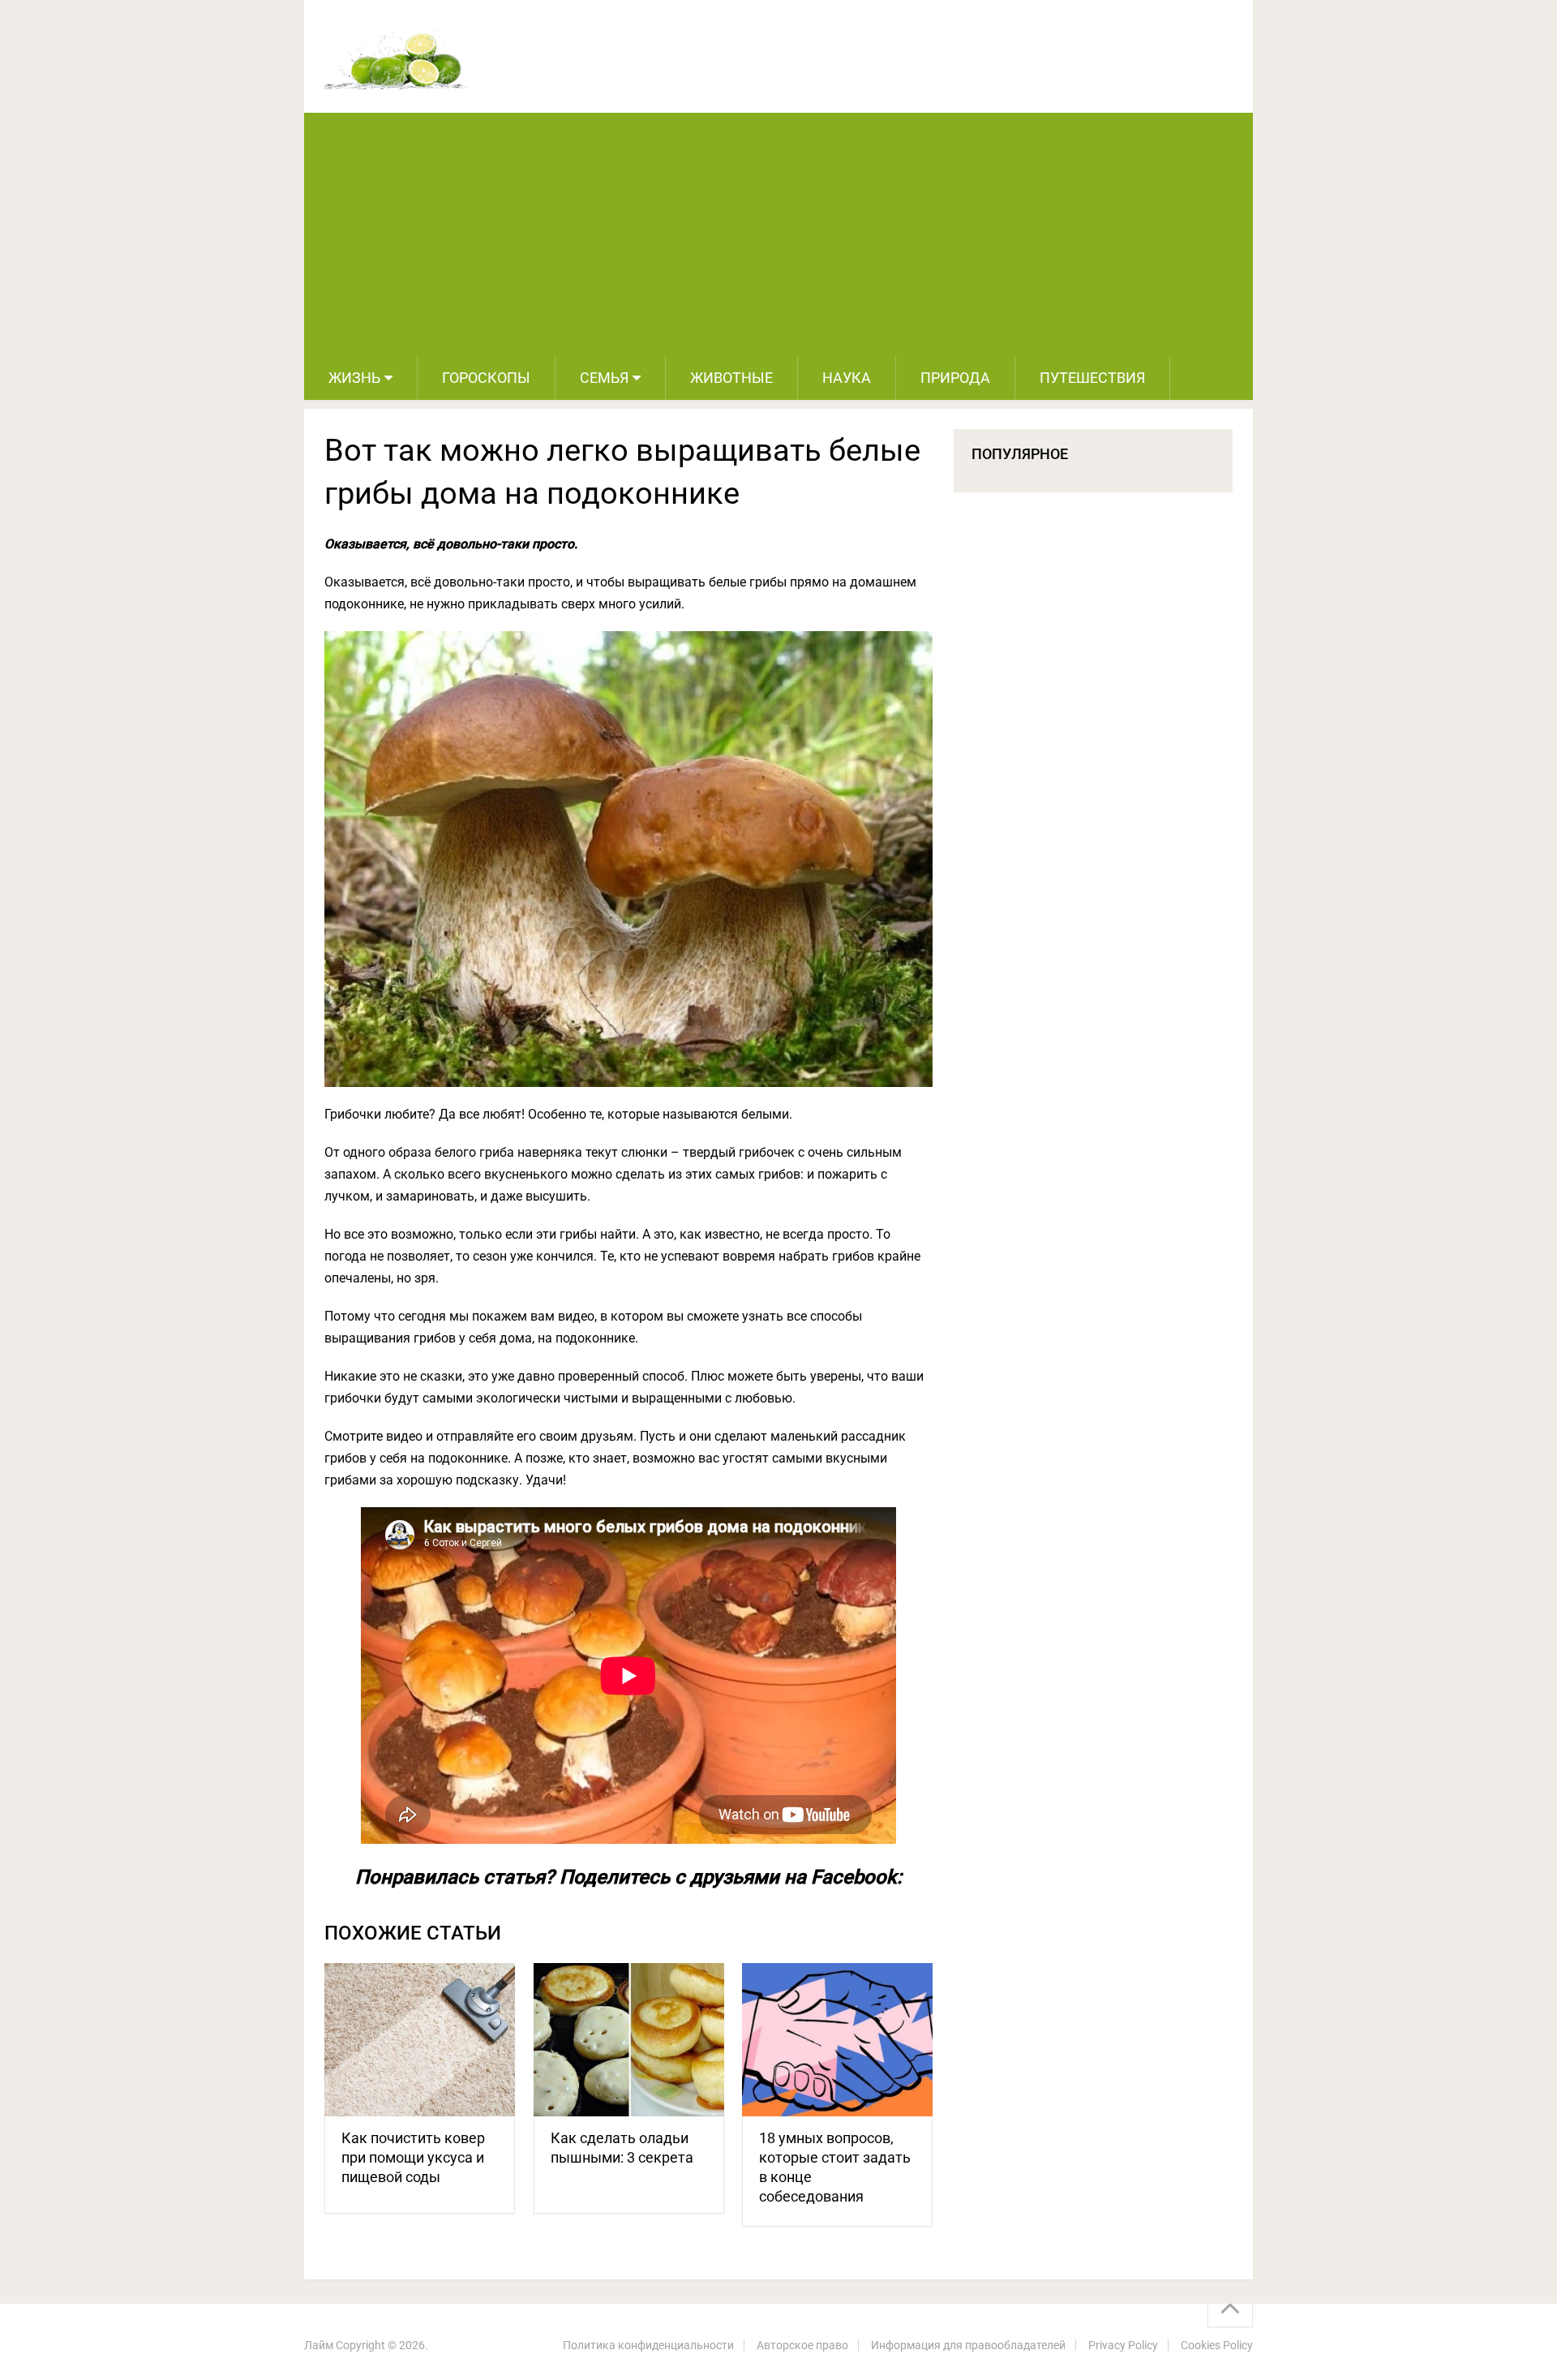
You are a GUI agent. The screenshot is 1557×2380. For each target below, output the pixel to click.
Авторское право (802, 2345)
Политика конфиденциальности (648, 2345)
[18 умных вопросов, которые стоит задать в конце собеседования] (837, 2040)
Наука (847, 378)
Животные (731, 378)
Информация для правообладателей (968, 2345)
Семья (604, 378)
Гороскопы (486, 378)
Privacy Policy (1123, 2345)
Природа (955, 378)
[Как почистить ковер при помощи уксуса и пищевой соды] (420, 2040)
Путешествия (1092, 378)
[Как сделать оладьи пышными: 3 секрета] (629, 2040)
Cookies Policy (1217, 2345)
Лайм (319, 2345)
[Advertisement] (778, 234)
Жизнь (354, 378)
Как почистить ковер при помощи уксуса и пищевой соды (413, 2157)
